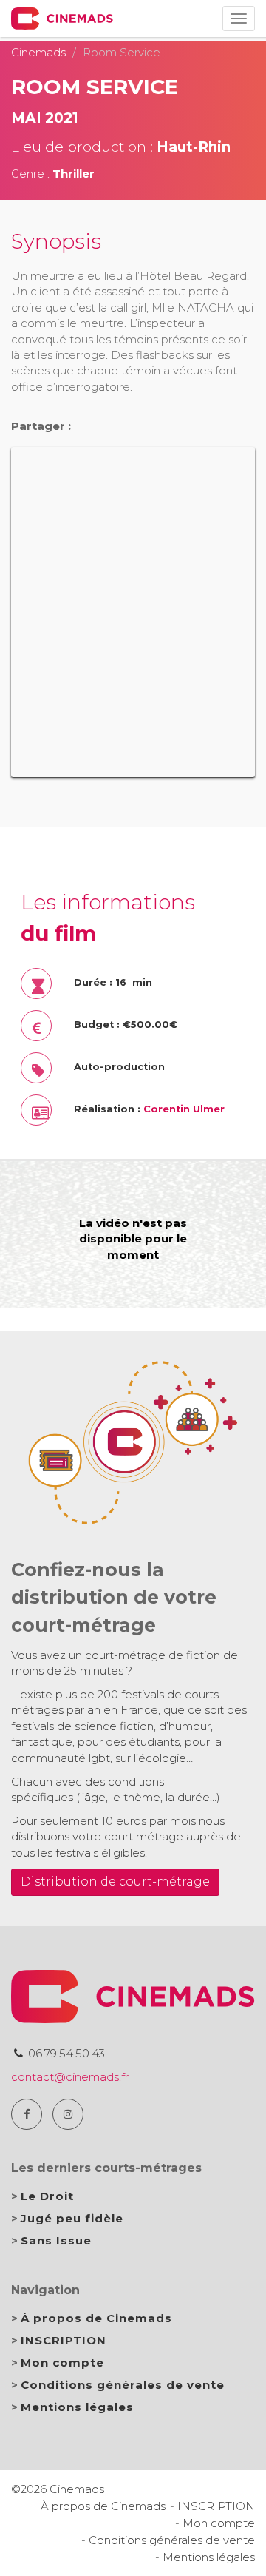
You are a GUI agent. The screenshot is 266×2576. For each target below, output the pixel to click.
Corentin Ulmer (184, 1109)
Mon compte (62, 2363)
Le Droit (47, 2196)
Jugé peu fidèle (72, 2218)
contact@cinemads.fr (70, 2077)
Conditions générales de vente (123, 2385)
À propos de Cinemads (96, 2318)
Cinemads (38, 52)
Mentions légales (77, 2407)
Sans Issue (56, 2240)
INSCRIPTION (64, 2340)
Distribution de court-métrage (115, 1881)
